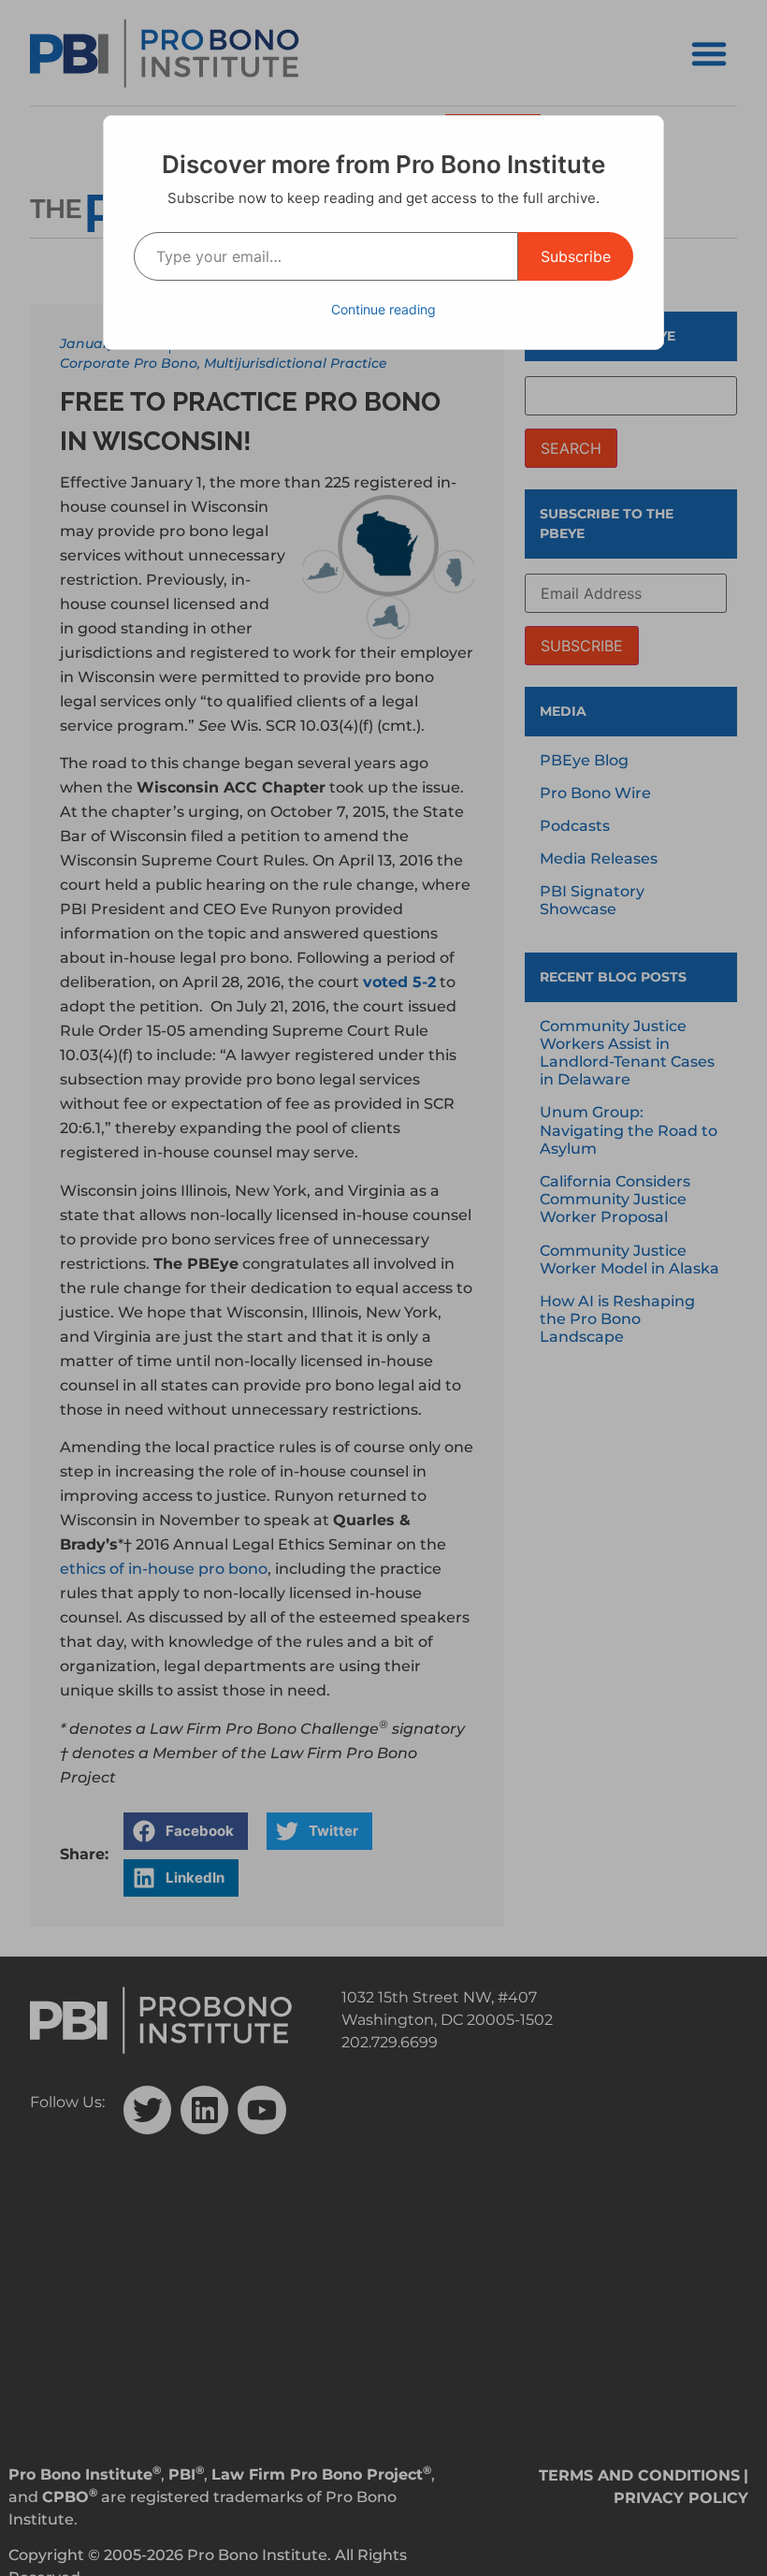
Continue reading (383, 309)
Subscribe (576, 256)
